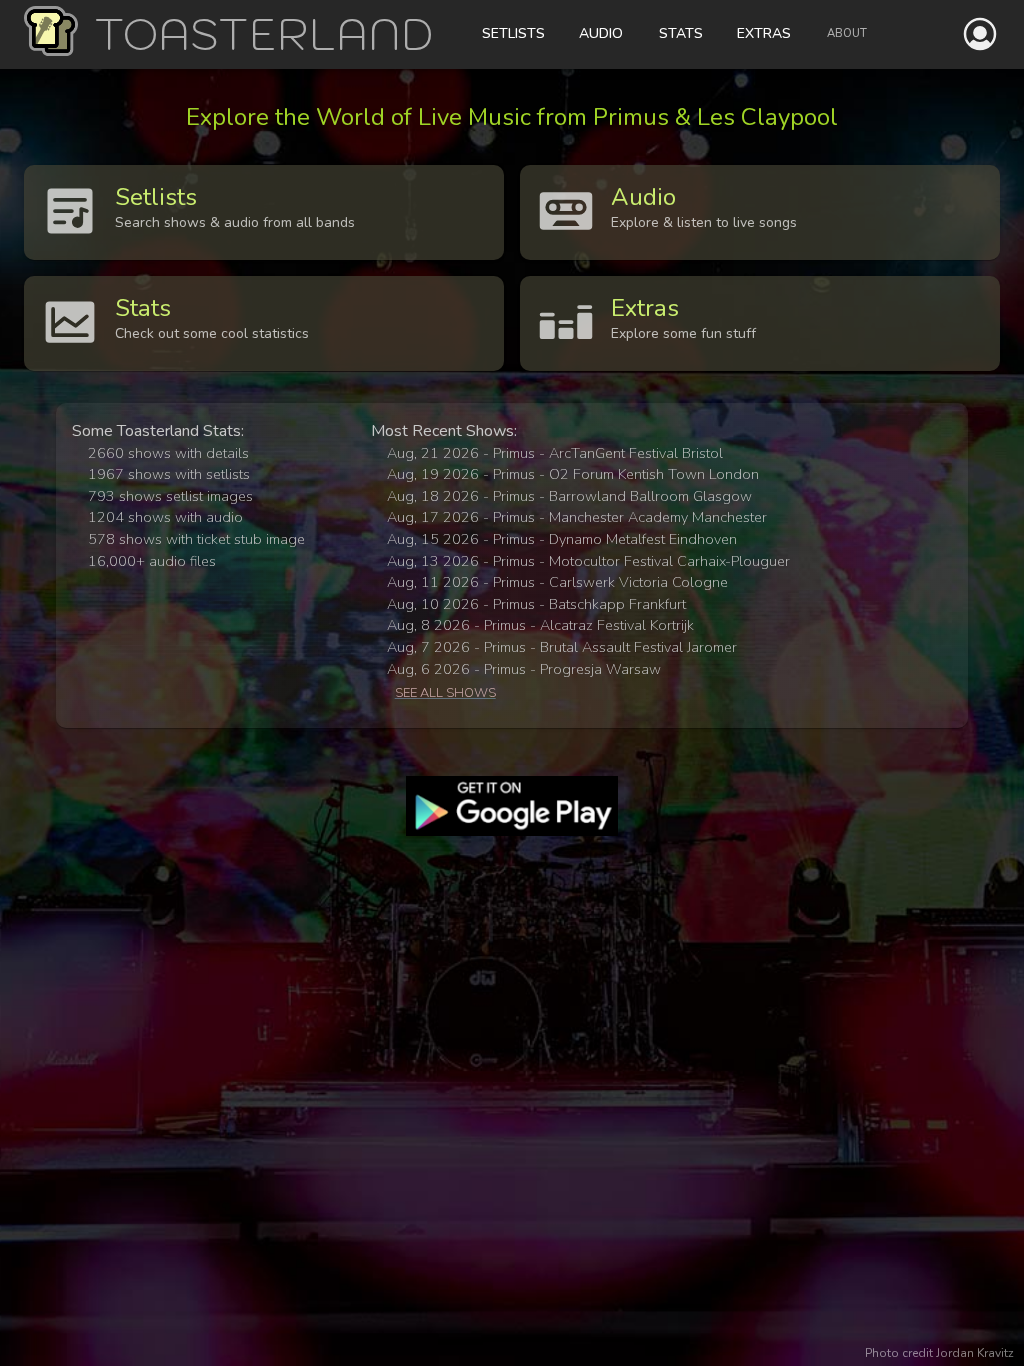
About (847, 33)
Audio (601, 33)
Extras (764, 33)
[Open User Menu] (980, 34)
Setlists (513, 33)
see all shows (445, 693)
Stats (681, 33)
